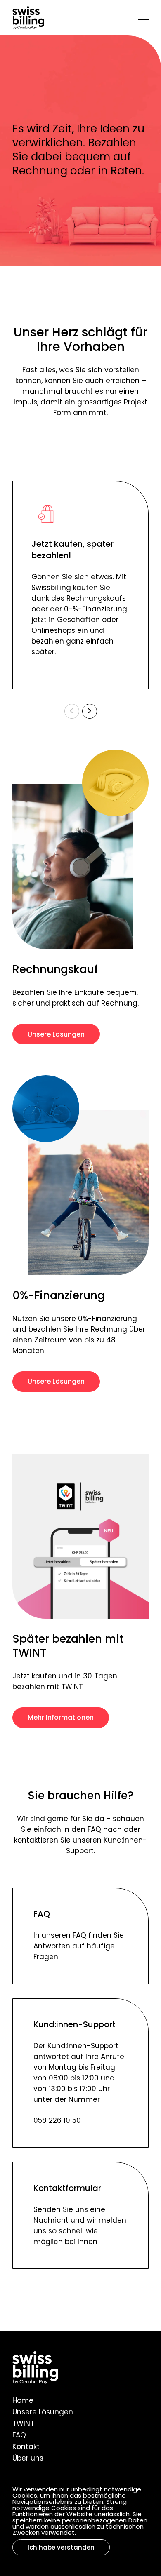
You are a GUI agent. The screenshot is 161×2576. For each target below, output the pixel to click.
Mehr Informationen (61, 1718)
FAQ (19, 2436)
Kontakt (26, 2447)
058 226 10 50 (57, 2121)
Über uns (28, 2459)
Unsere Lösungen (56, 1035)
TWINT (23, 2424)
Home (23, 2401)
